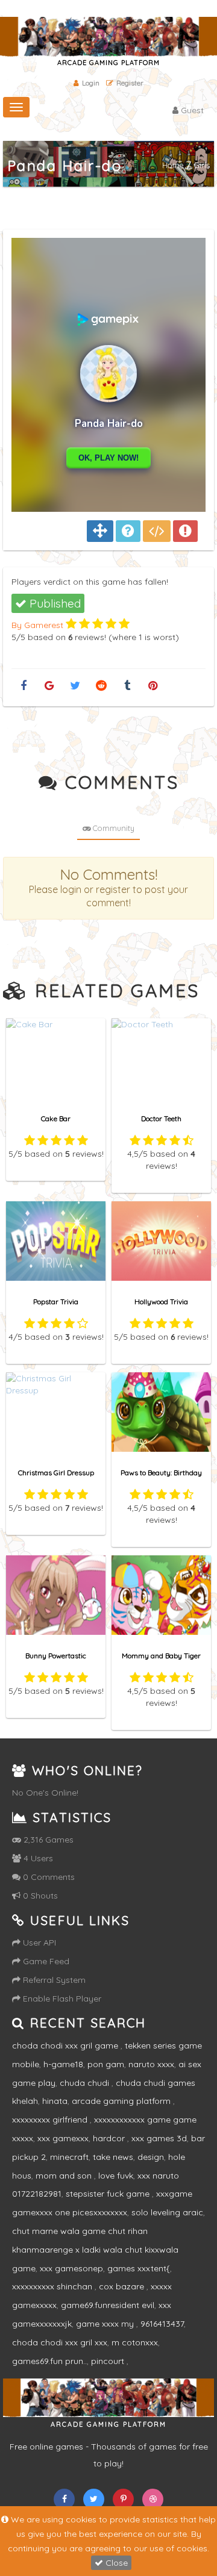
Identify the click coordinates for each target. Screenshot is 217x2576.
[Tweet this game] (75, 686)
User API (38, 1943)
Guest (191, 110)
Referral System (53, 1980)
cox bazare (123, 2286)
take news (113, 2157)
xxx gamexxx (63, 2138)
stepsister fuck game (109, 2194)
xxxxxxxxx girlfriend (51, 2120)
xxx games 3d (159, 2138)
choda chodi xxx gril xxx (60, 2342)
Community (113, 828)
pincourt (109, 2361)
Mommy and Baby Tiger (161, 1656)
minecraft (69, 2157)
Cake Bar (56, 1118)
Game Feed (45, 1961)
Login (91, 83)
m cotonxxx (135, 2342)
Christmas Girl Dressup (56, 1473)
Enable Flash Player (61, 1999)
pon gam (106, 2064)
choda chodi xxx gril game (66, 2046)
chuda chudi (86, 2083)
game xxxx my (106, 2324)
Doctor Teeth (161, 1118)
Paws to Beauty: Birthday (161, 1473)
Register (130, 83)
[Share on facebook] (23, 686)
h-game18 (63, 2064)
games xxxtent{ (139, 2268)
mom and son (65, 2176)
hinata (55, 2101)
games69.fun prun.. (49, 2361)
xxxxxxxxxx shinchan (53, 2286)
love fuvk (116, 2176)
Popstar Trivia (56, 1302)
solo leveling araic (167, 2212)
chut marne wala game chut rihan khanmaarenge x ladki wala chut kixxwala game (95, 2250)
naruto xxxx (151, 2064)
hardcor (110, 2138)
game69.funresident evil (108, 2305)
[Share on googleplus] (49, 686)
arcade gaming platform (122, 2101)
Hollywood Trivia (161, 1302)
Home (173, 165)
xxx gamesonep (71, 2268)
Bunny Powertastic (56, 1656)
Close (115, 2563)
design (151, 2157)
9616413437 (162, 2324)
